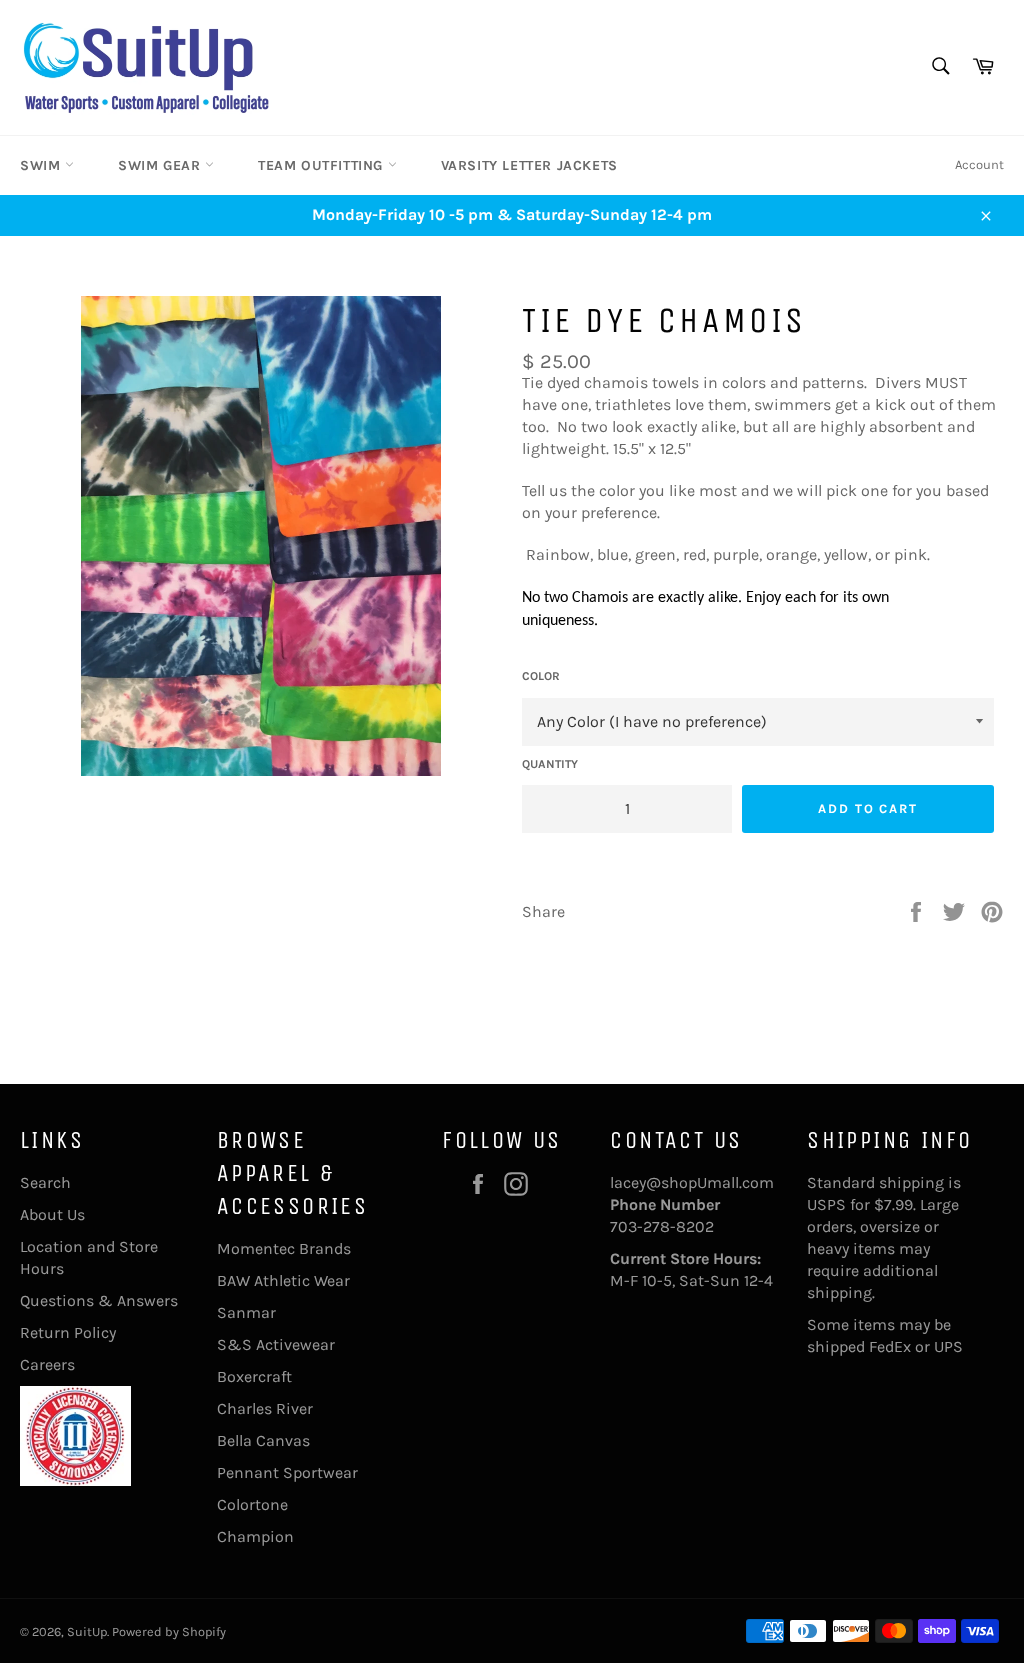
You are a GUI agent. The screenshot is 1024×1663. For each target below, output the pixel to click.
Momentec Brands (284, 1248)
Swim (42, 165)
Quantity (550, 764)
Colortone (252, 1504)
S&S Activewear (276, 1344)
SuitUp (87, 1631)
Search (45, 1182)
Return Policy (68, 1332)
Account (979, 164)
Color (541, 676)
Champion (255, 1536)
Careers (47, 1364)
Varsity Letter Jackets (529, 165)
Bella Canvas (263, 1440)
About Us (52, 1214)
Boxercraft (254, 1376)
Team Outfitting (323, 165)
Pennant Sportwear (287, 1472)
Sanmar (246, 1312)
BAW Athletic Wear (283, 1280)
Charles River (265, 1408)
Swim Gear (161, 165)
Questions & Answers (99, 1300)
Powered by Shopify (169, 1631)
